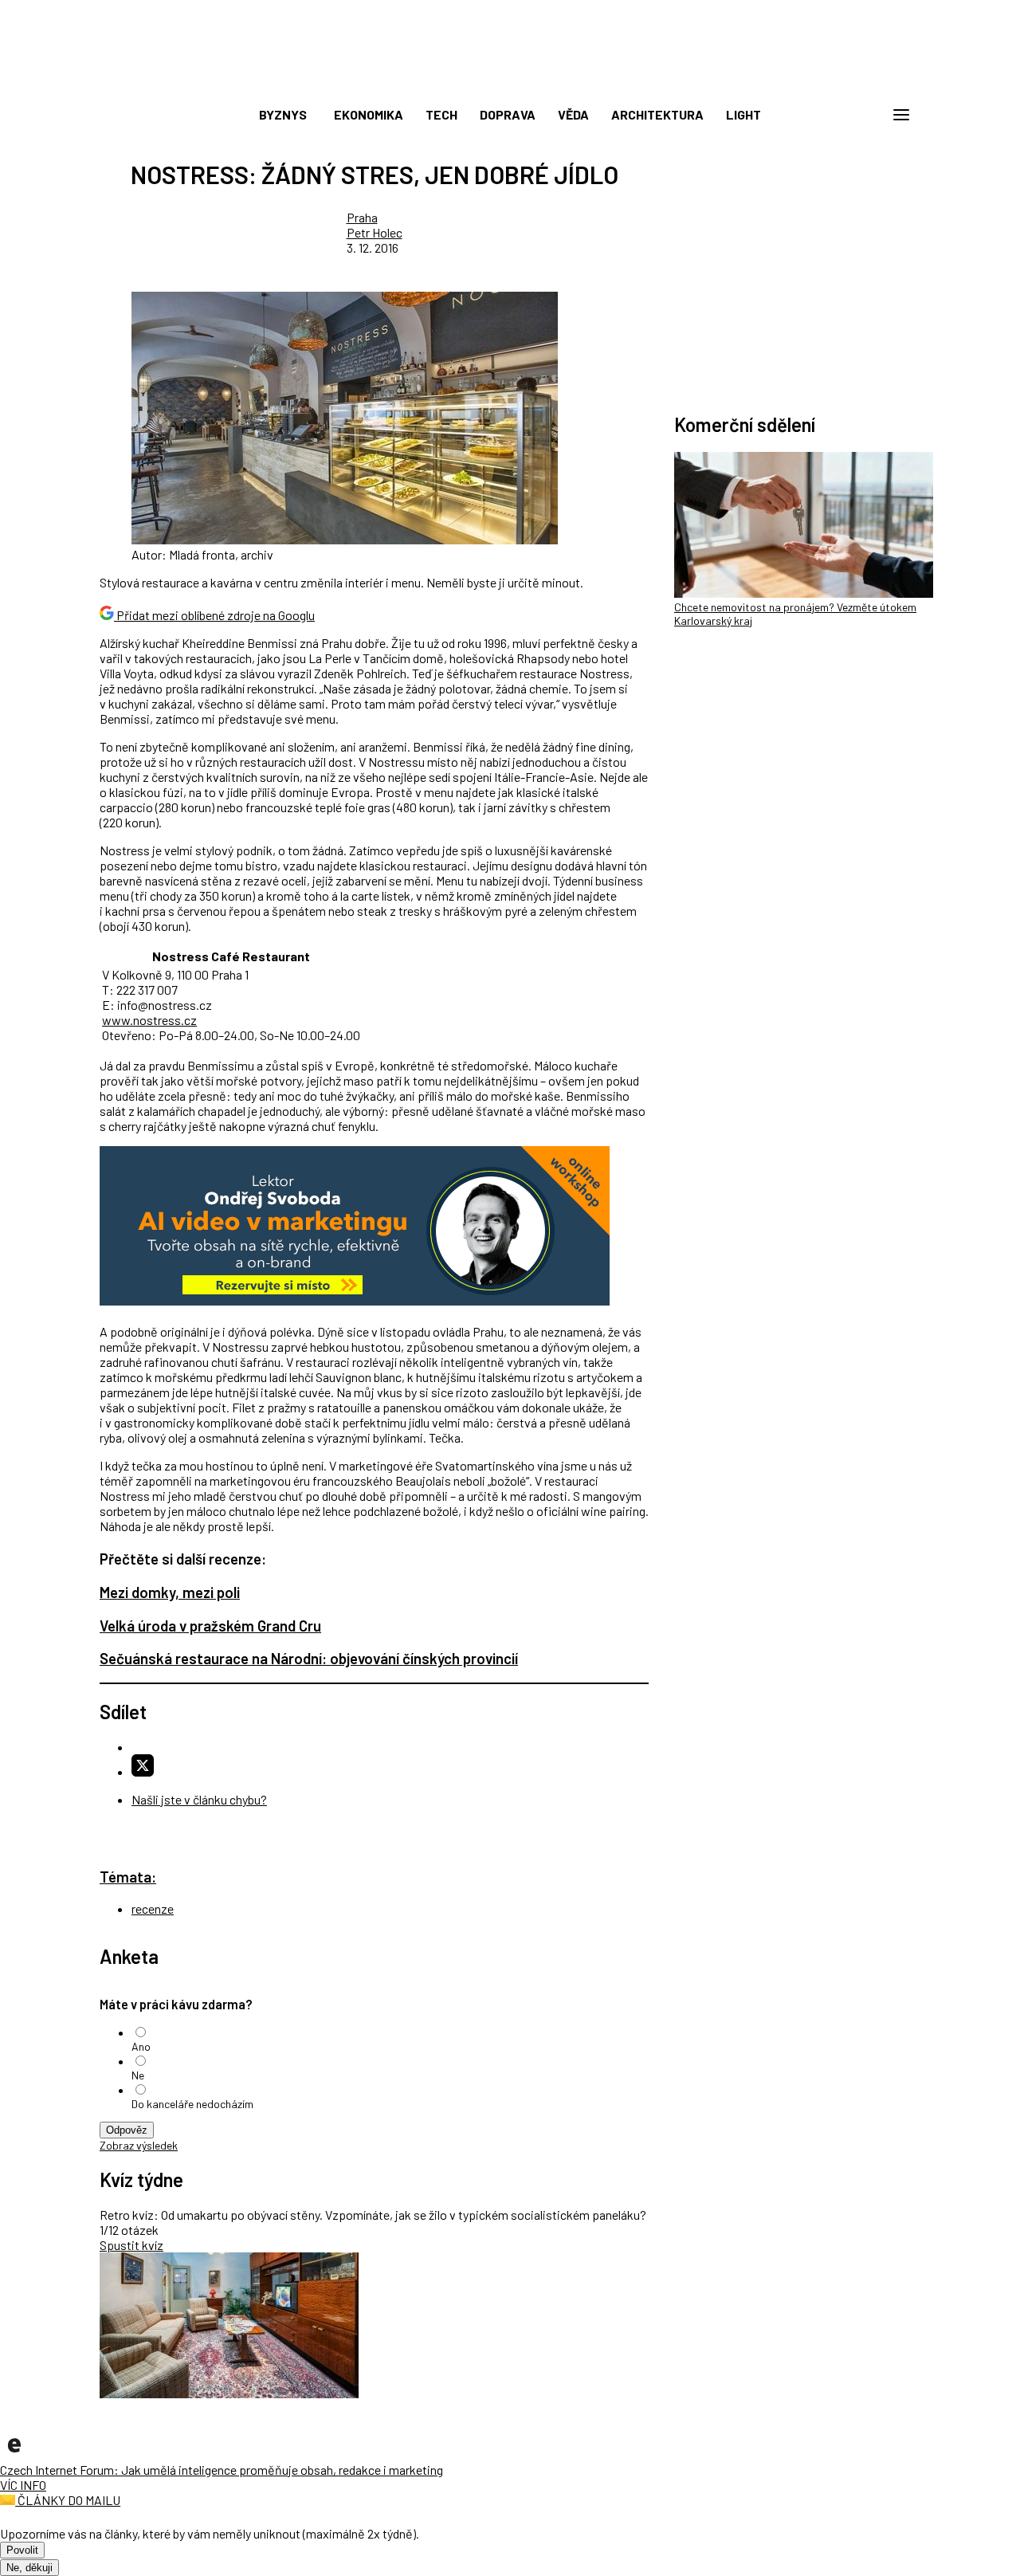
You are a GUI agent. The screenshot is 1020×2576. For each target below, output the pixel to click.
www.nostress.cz (149, 1020)
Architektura (657, 114)
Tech (441, 114)
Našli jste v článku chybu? (199, 1799)
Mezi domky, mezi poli (170, 1592)
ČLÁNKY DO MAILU (68, 2500)
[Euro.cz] (14, 2454)
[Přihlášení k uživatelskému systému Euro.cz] (825, 115)
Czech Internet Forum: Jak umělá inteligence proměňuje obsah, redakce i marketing (222, 2470)
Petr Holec (375, 232)
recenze (153, 1908)
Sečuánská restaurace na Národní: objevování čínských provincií (309, 1658)
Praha (362, 217)
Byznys (283, 114)
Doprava (508, 114)
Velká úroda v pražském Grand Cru (210, 1626)
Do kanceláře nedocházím (192, 2104)
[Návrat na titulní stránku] (510, 80)
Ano (141, 2046)
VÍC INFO (23, 2485)
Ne (138, 2075)
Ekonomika (369, 114)
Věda (573, 114)
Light (743, 114)
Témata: (128, 1877)
